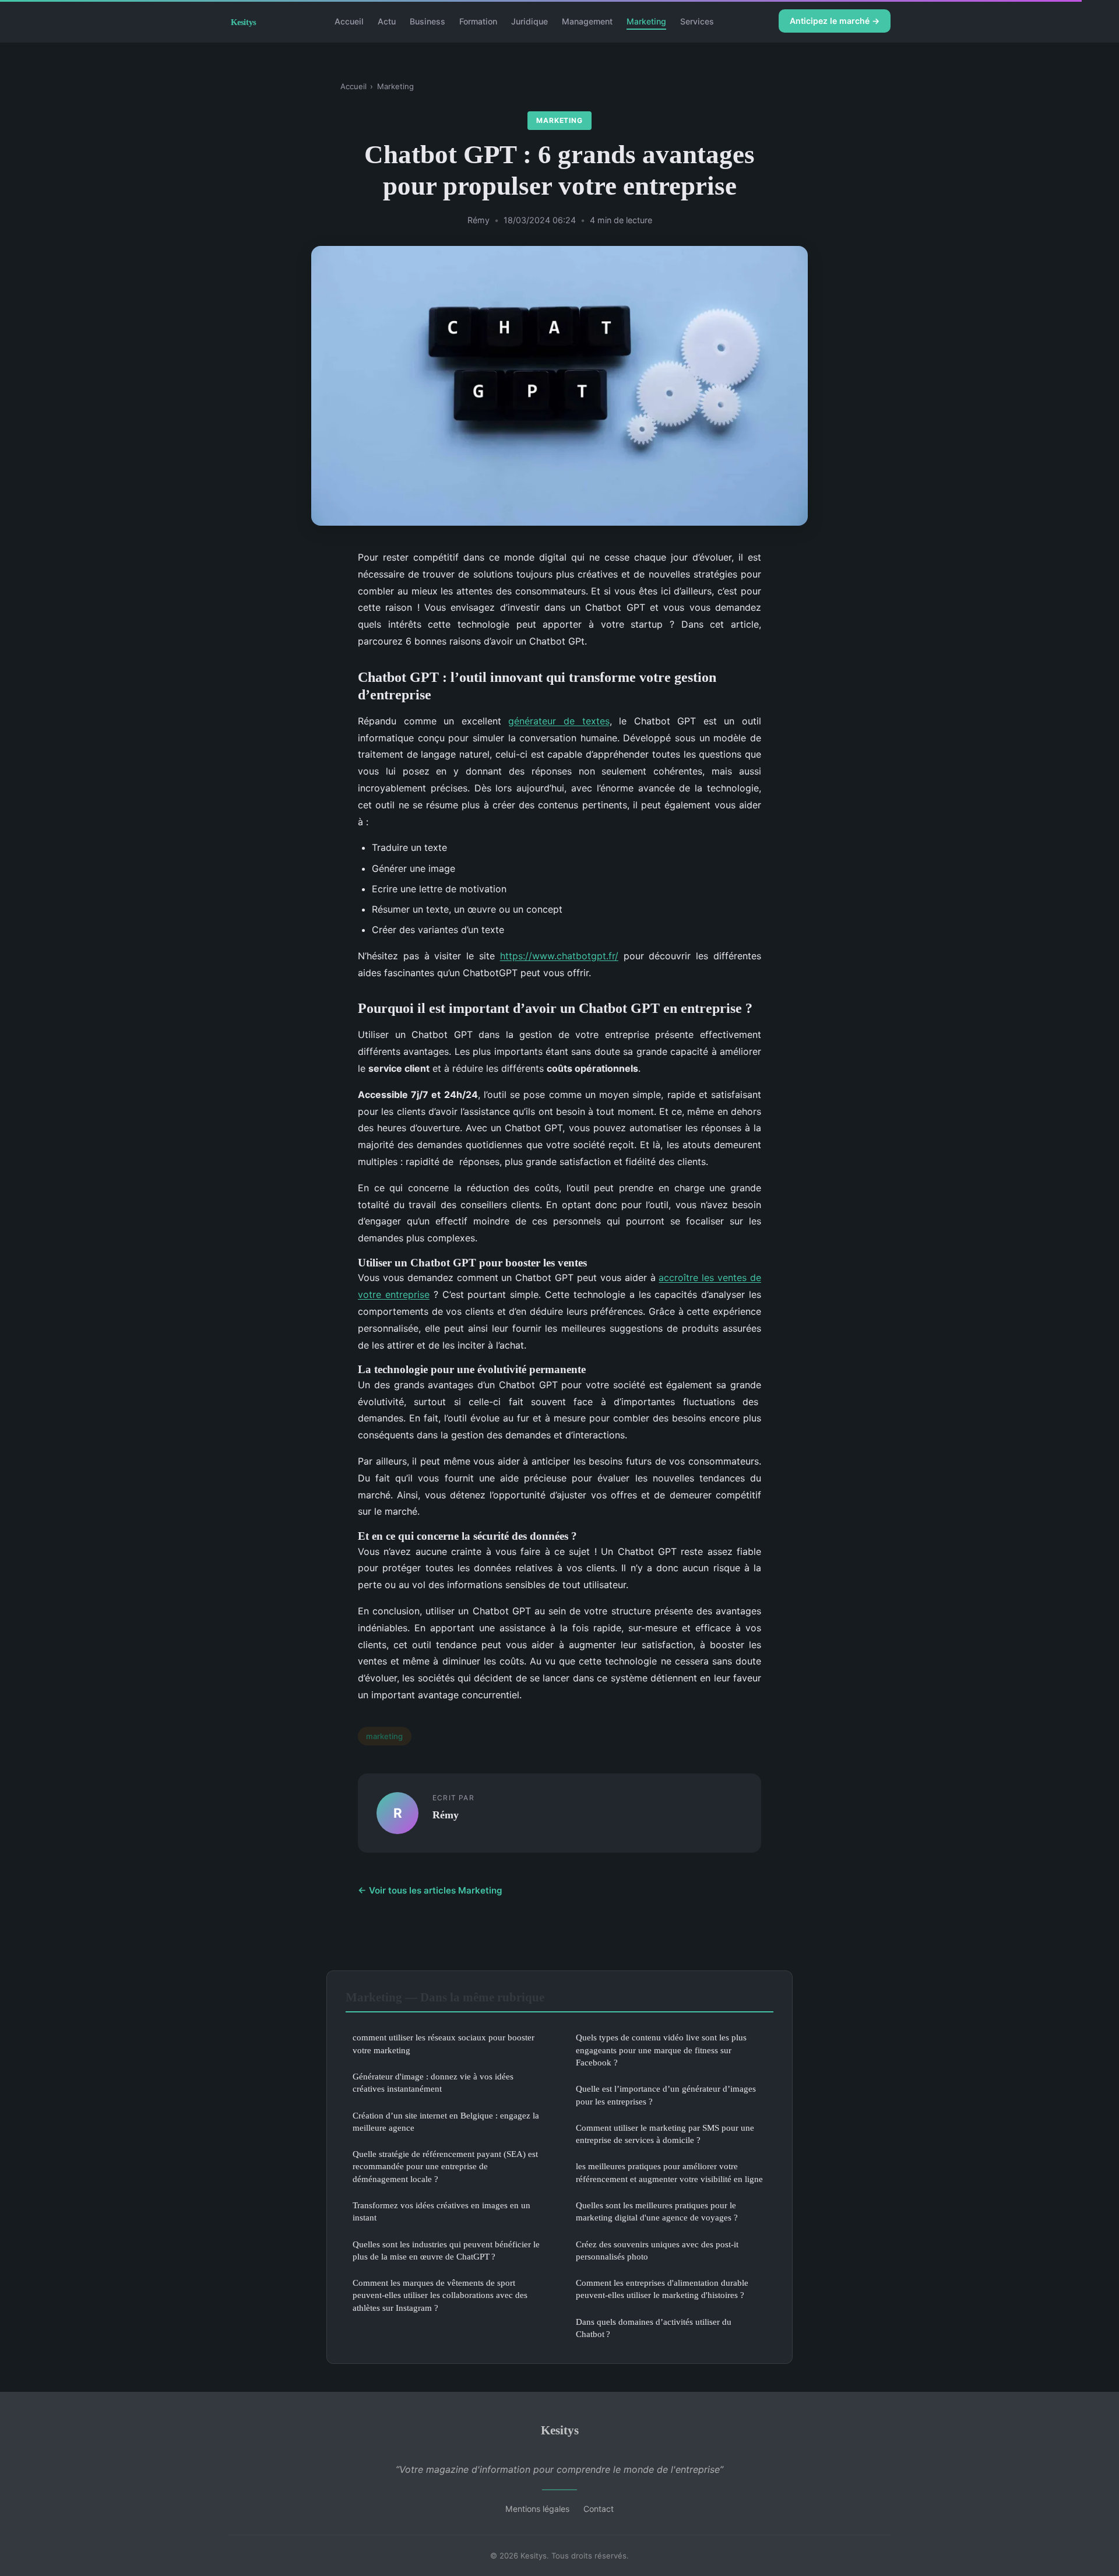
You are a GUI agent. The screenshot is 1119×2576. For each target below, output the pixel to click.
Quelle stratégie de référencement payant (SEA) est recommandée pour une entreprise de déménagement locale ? (445, 2166)
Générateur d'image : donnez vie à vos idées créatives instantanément (433, 2082)
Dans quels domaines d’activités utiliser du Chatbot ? (654, 2328)
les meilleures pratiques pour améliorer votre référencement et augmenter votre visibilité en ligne (669, 2172)
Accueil (349, 21)
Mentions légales (537, 2509)
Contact (599, 2509)
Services (697, 21)
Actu (387, 21)
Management (587, 21)
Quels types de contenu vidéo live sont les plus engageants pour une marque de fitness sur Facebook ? (661, 2050)
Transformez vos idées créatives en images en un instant (441, 2211)
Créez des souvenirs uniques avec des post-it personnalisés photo (657, 2250)
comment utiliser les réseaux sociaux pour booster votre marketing (444, 2043)
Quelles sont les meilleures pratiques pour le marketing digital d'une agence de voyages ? (657, 2211)
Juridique (529, 21)
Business (427, 21)
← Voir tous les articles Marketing (430, 1890)
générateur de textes (559, 721)
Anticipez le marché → (835, 21)
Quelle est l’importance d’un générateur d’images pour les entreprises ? (666, 2095)
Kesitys (560, 2430)
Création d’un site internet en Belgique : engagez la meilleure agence (446, 2121)
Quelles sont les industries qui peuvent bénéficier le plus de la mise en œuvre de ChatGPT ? (446, 2250)
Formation (478, 21)
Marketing (646, 21)
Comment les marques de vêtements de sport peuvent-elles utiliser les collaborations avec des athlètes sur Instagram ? (440, 2295)
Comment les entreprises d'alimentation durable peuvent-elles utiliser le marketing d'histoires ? (662, 2289)
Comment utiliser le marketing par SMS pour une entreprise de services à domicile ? (665, 2134)
